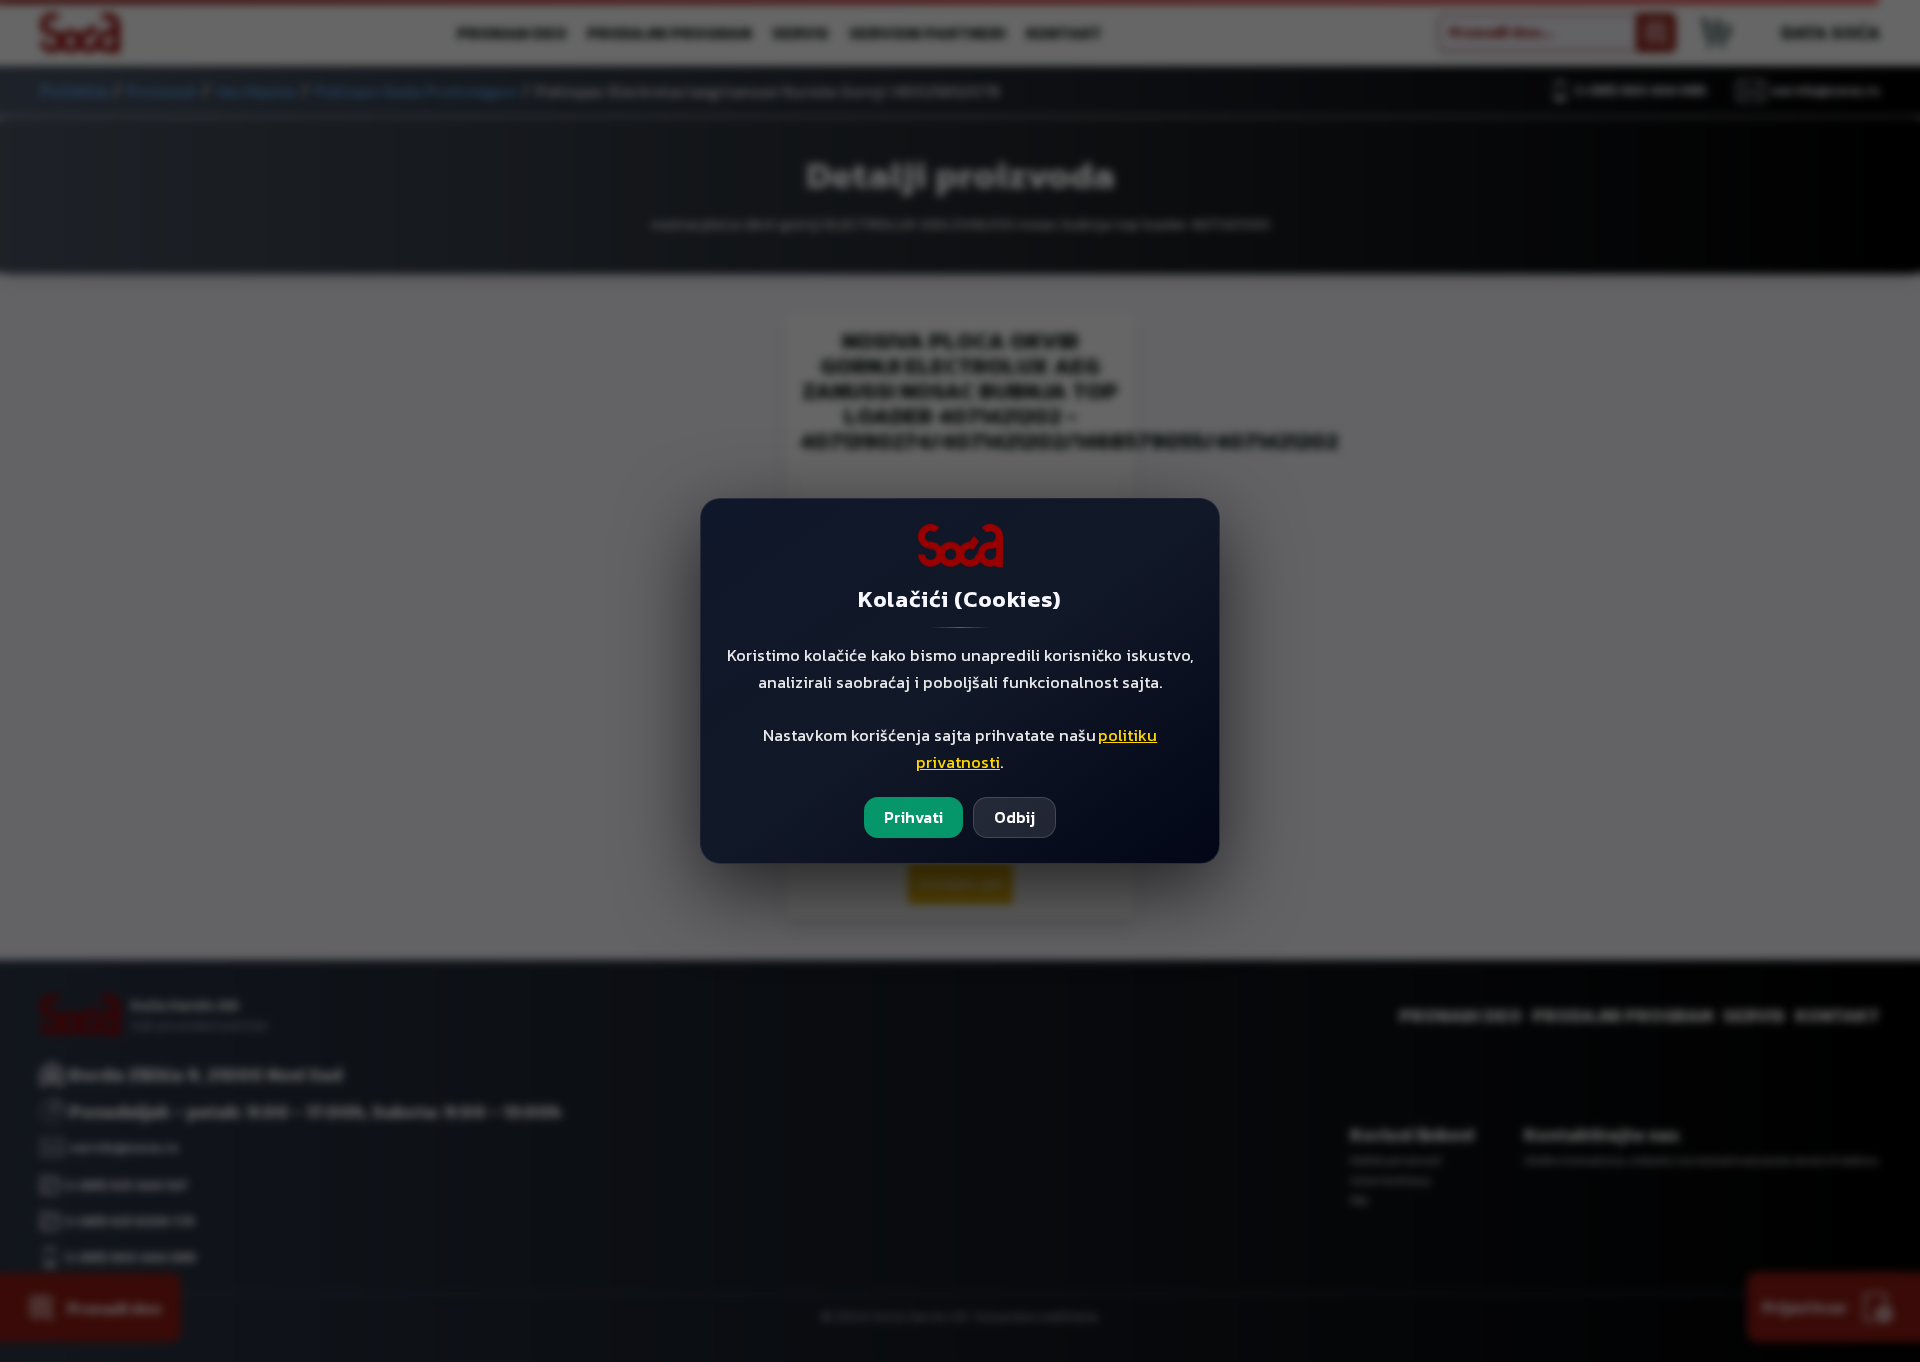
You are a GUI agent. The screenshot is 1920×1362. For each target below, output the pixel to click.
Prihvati (913, 817)
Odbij (1014, 817)
